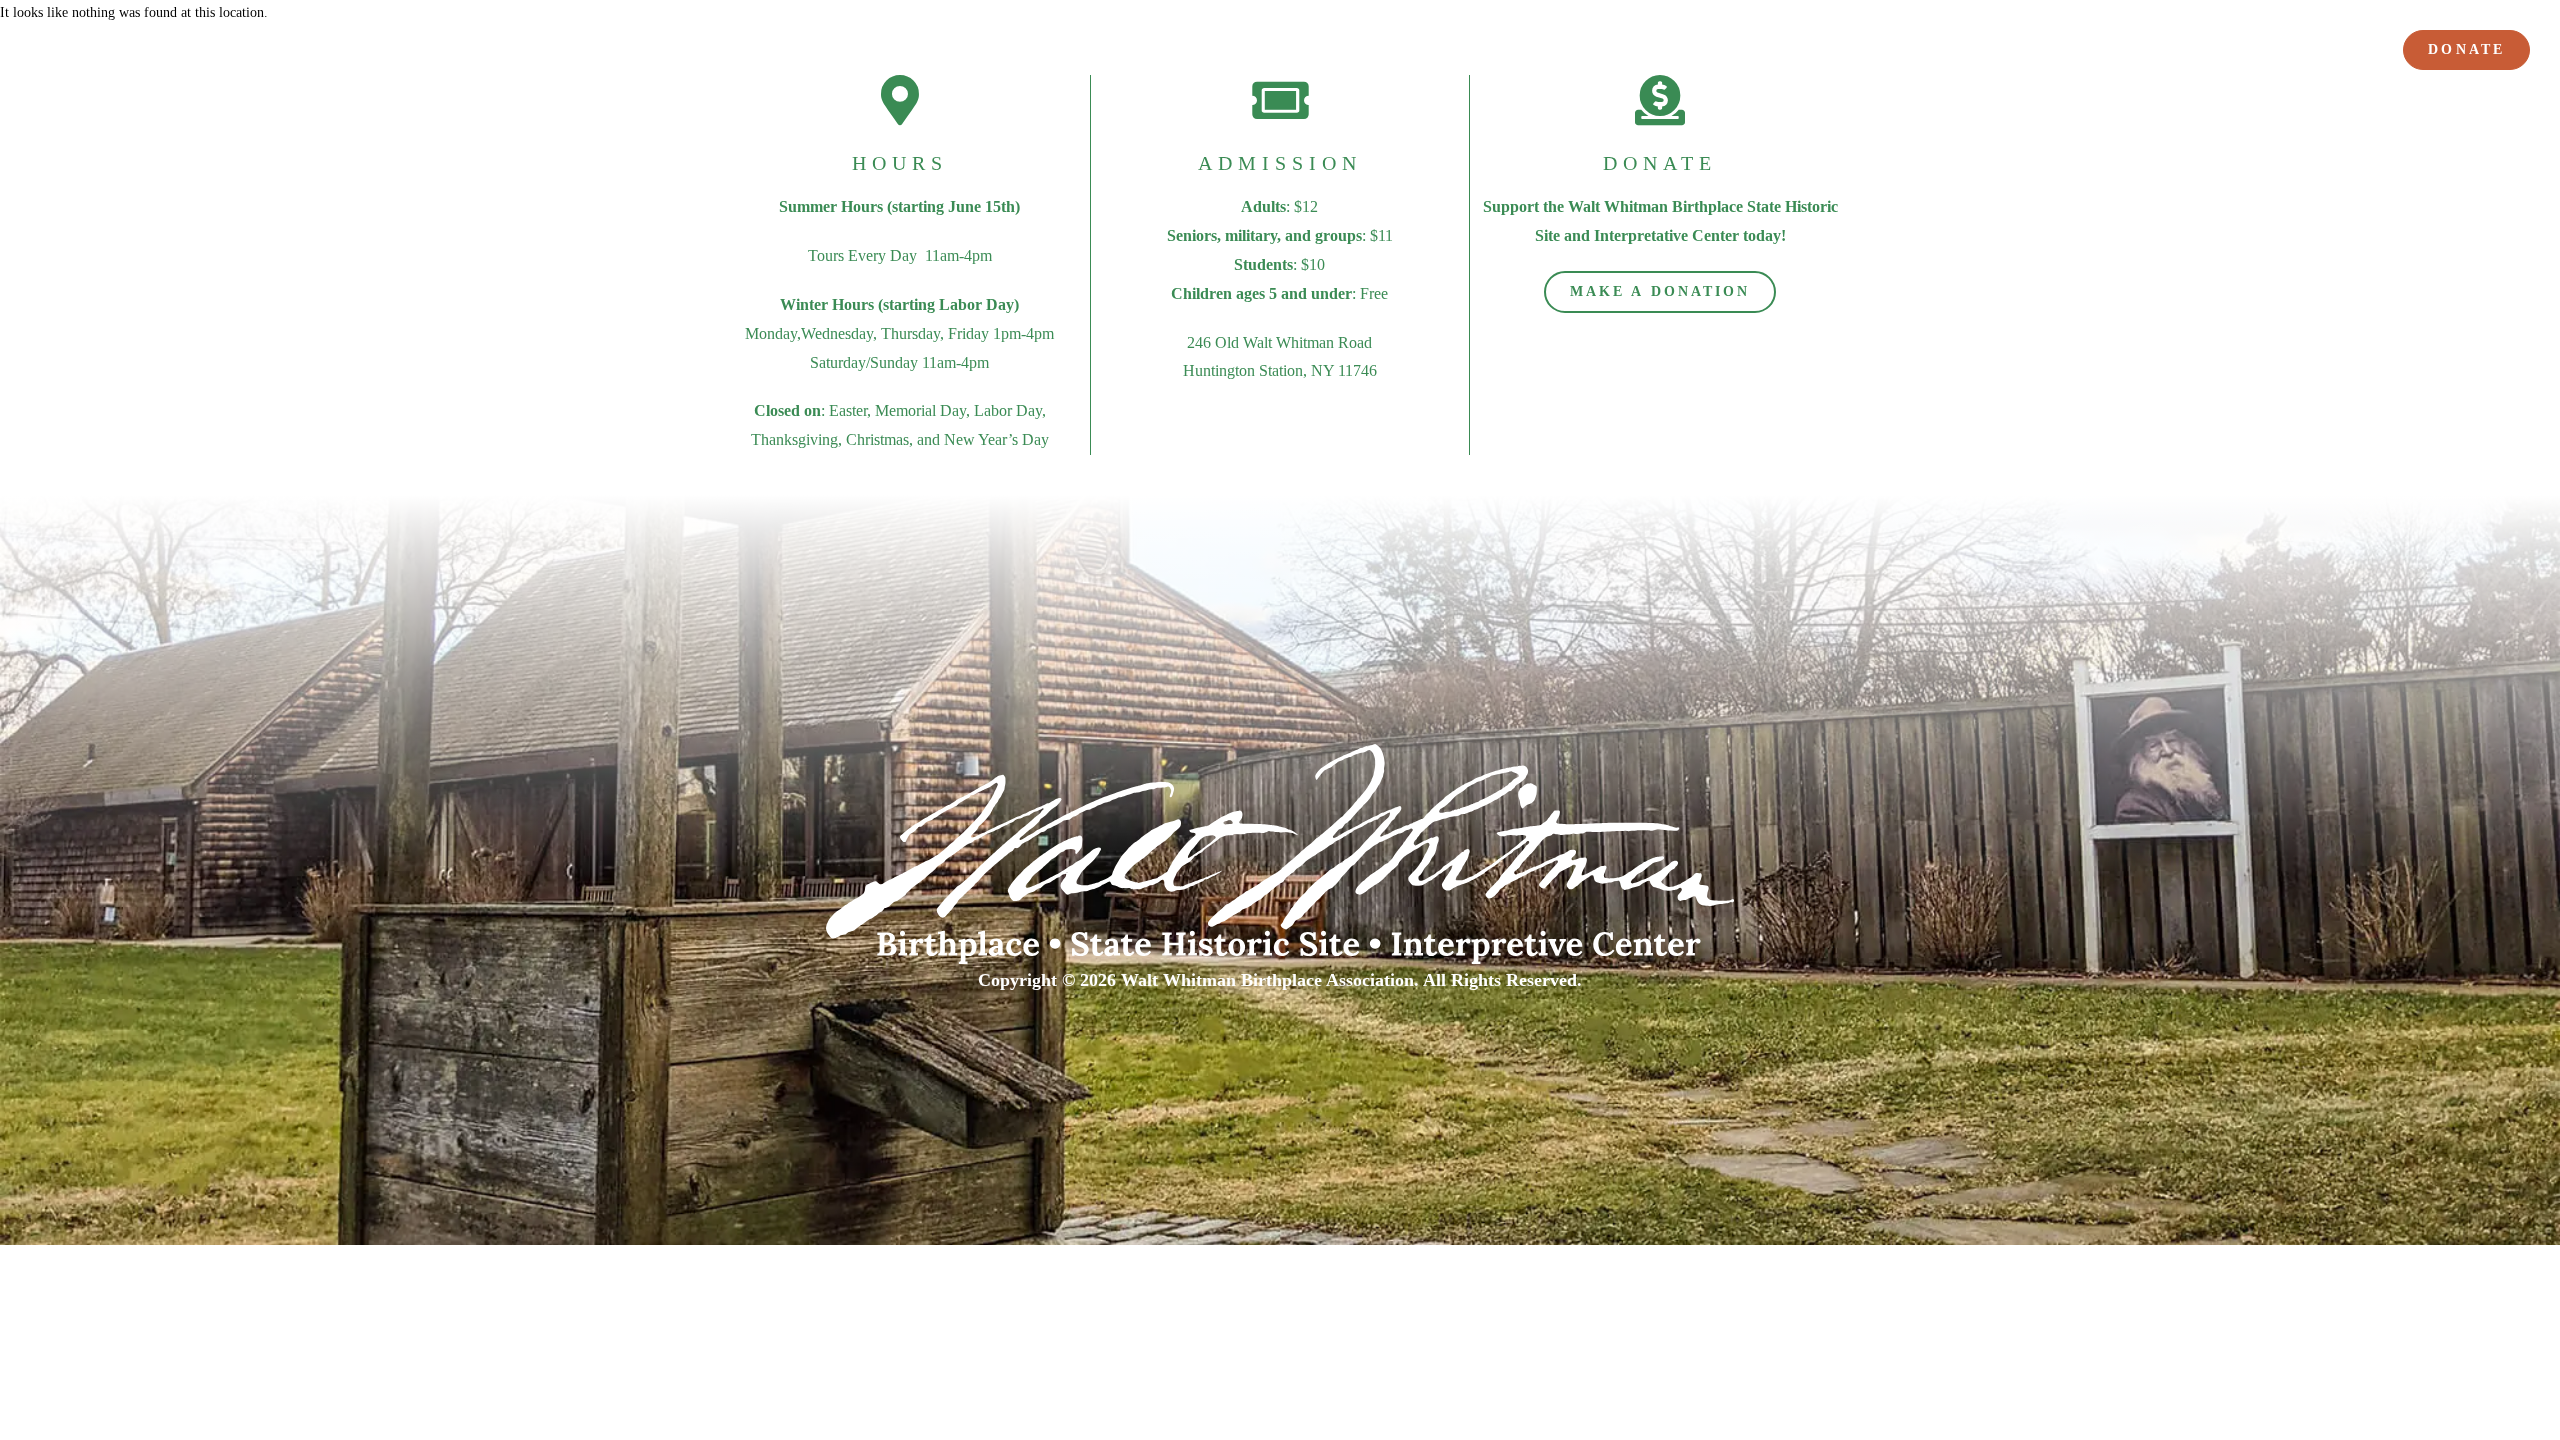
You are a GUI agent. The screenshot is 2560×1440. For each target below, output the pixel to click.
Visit (1721, 52)
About (1470, 52)
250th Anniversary (1608, 52)
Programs (1826, 52)
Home (1390, 52)
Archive (2264, 52)
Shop (2346, 52)
